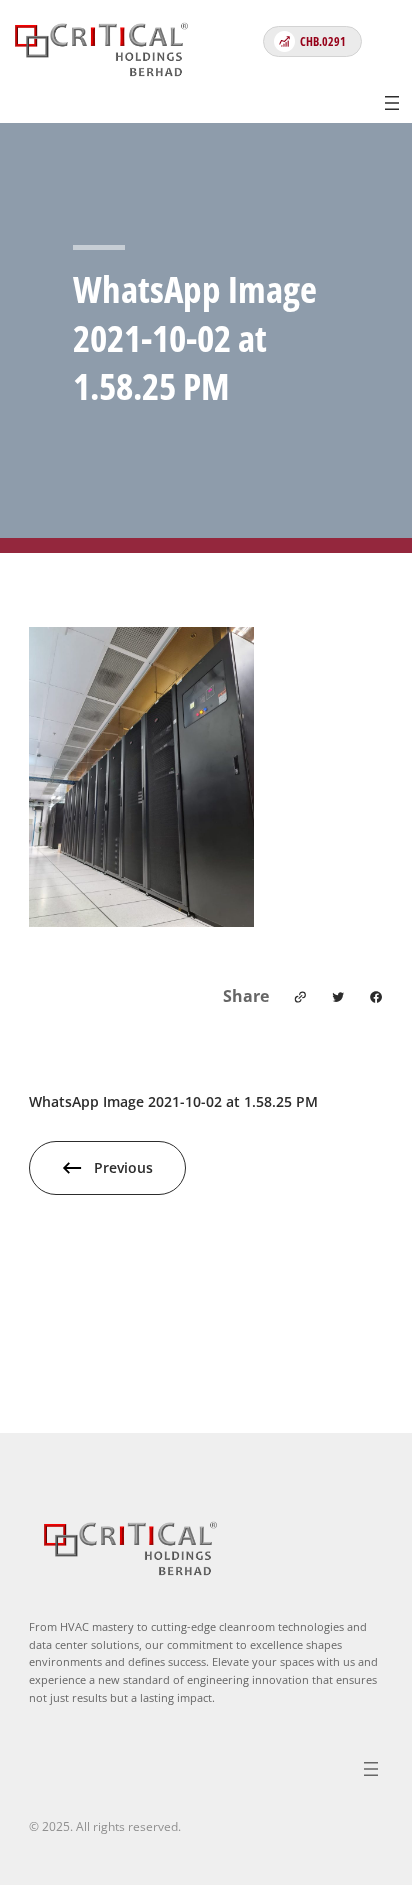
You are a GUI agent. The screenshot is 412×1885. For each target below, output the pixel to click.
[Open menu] (392, 103)
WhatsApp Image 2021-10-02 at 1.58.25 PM (173, 1101)
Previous (123, 1167)
